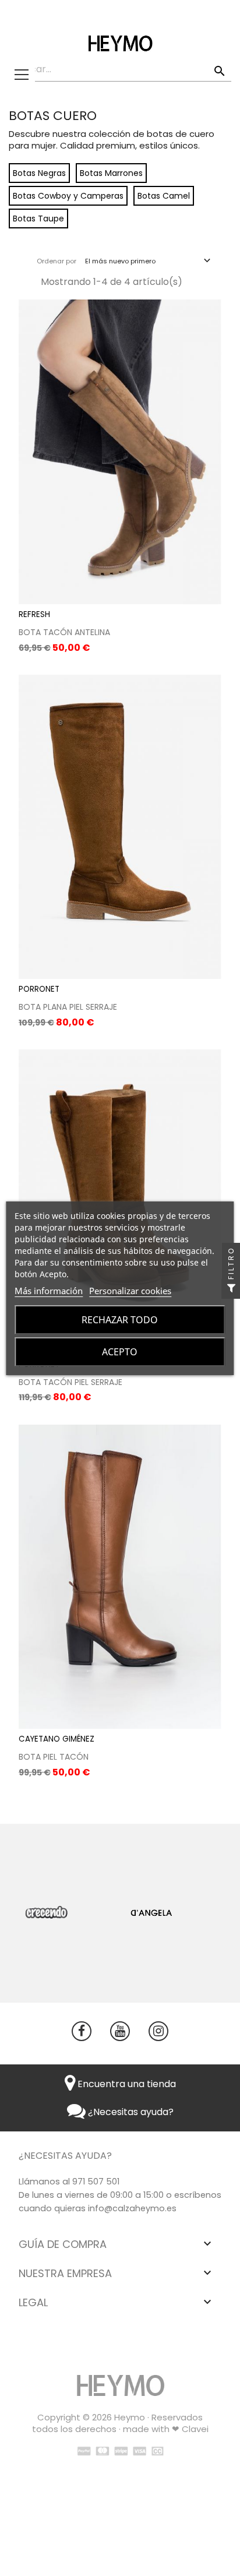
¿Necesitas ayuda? (130, 2112)
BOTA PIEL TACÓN (54, 1757)
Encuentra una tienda (126, 2084)
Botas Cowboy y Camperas (68, 196)
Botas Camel (164, 196)
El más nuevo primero (149, 261)
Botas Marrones (111, 173)
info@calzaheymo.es (132, 2208)
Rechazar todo (120, 1320)
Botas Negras (39, 173)
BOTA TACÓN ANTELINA (64, 632)
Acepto (120, 1352)
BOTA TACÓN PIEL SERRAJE (70, 1382)
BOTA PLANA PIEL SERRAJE (68, 1007)
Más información (49, 1291)
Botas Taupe (38, 219)
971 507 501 (96, 2182)
